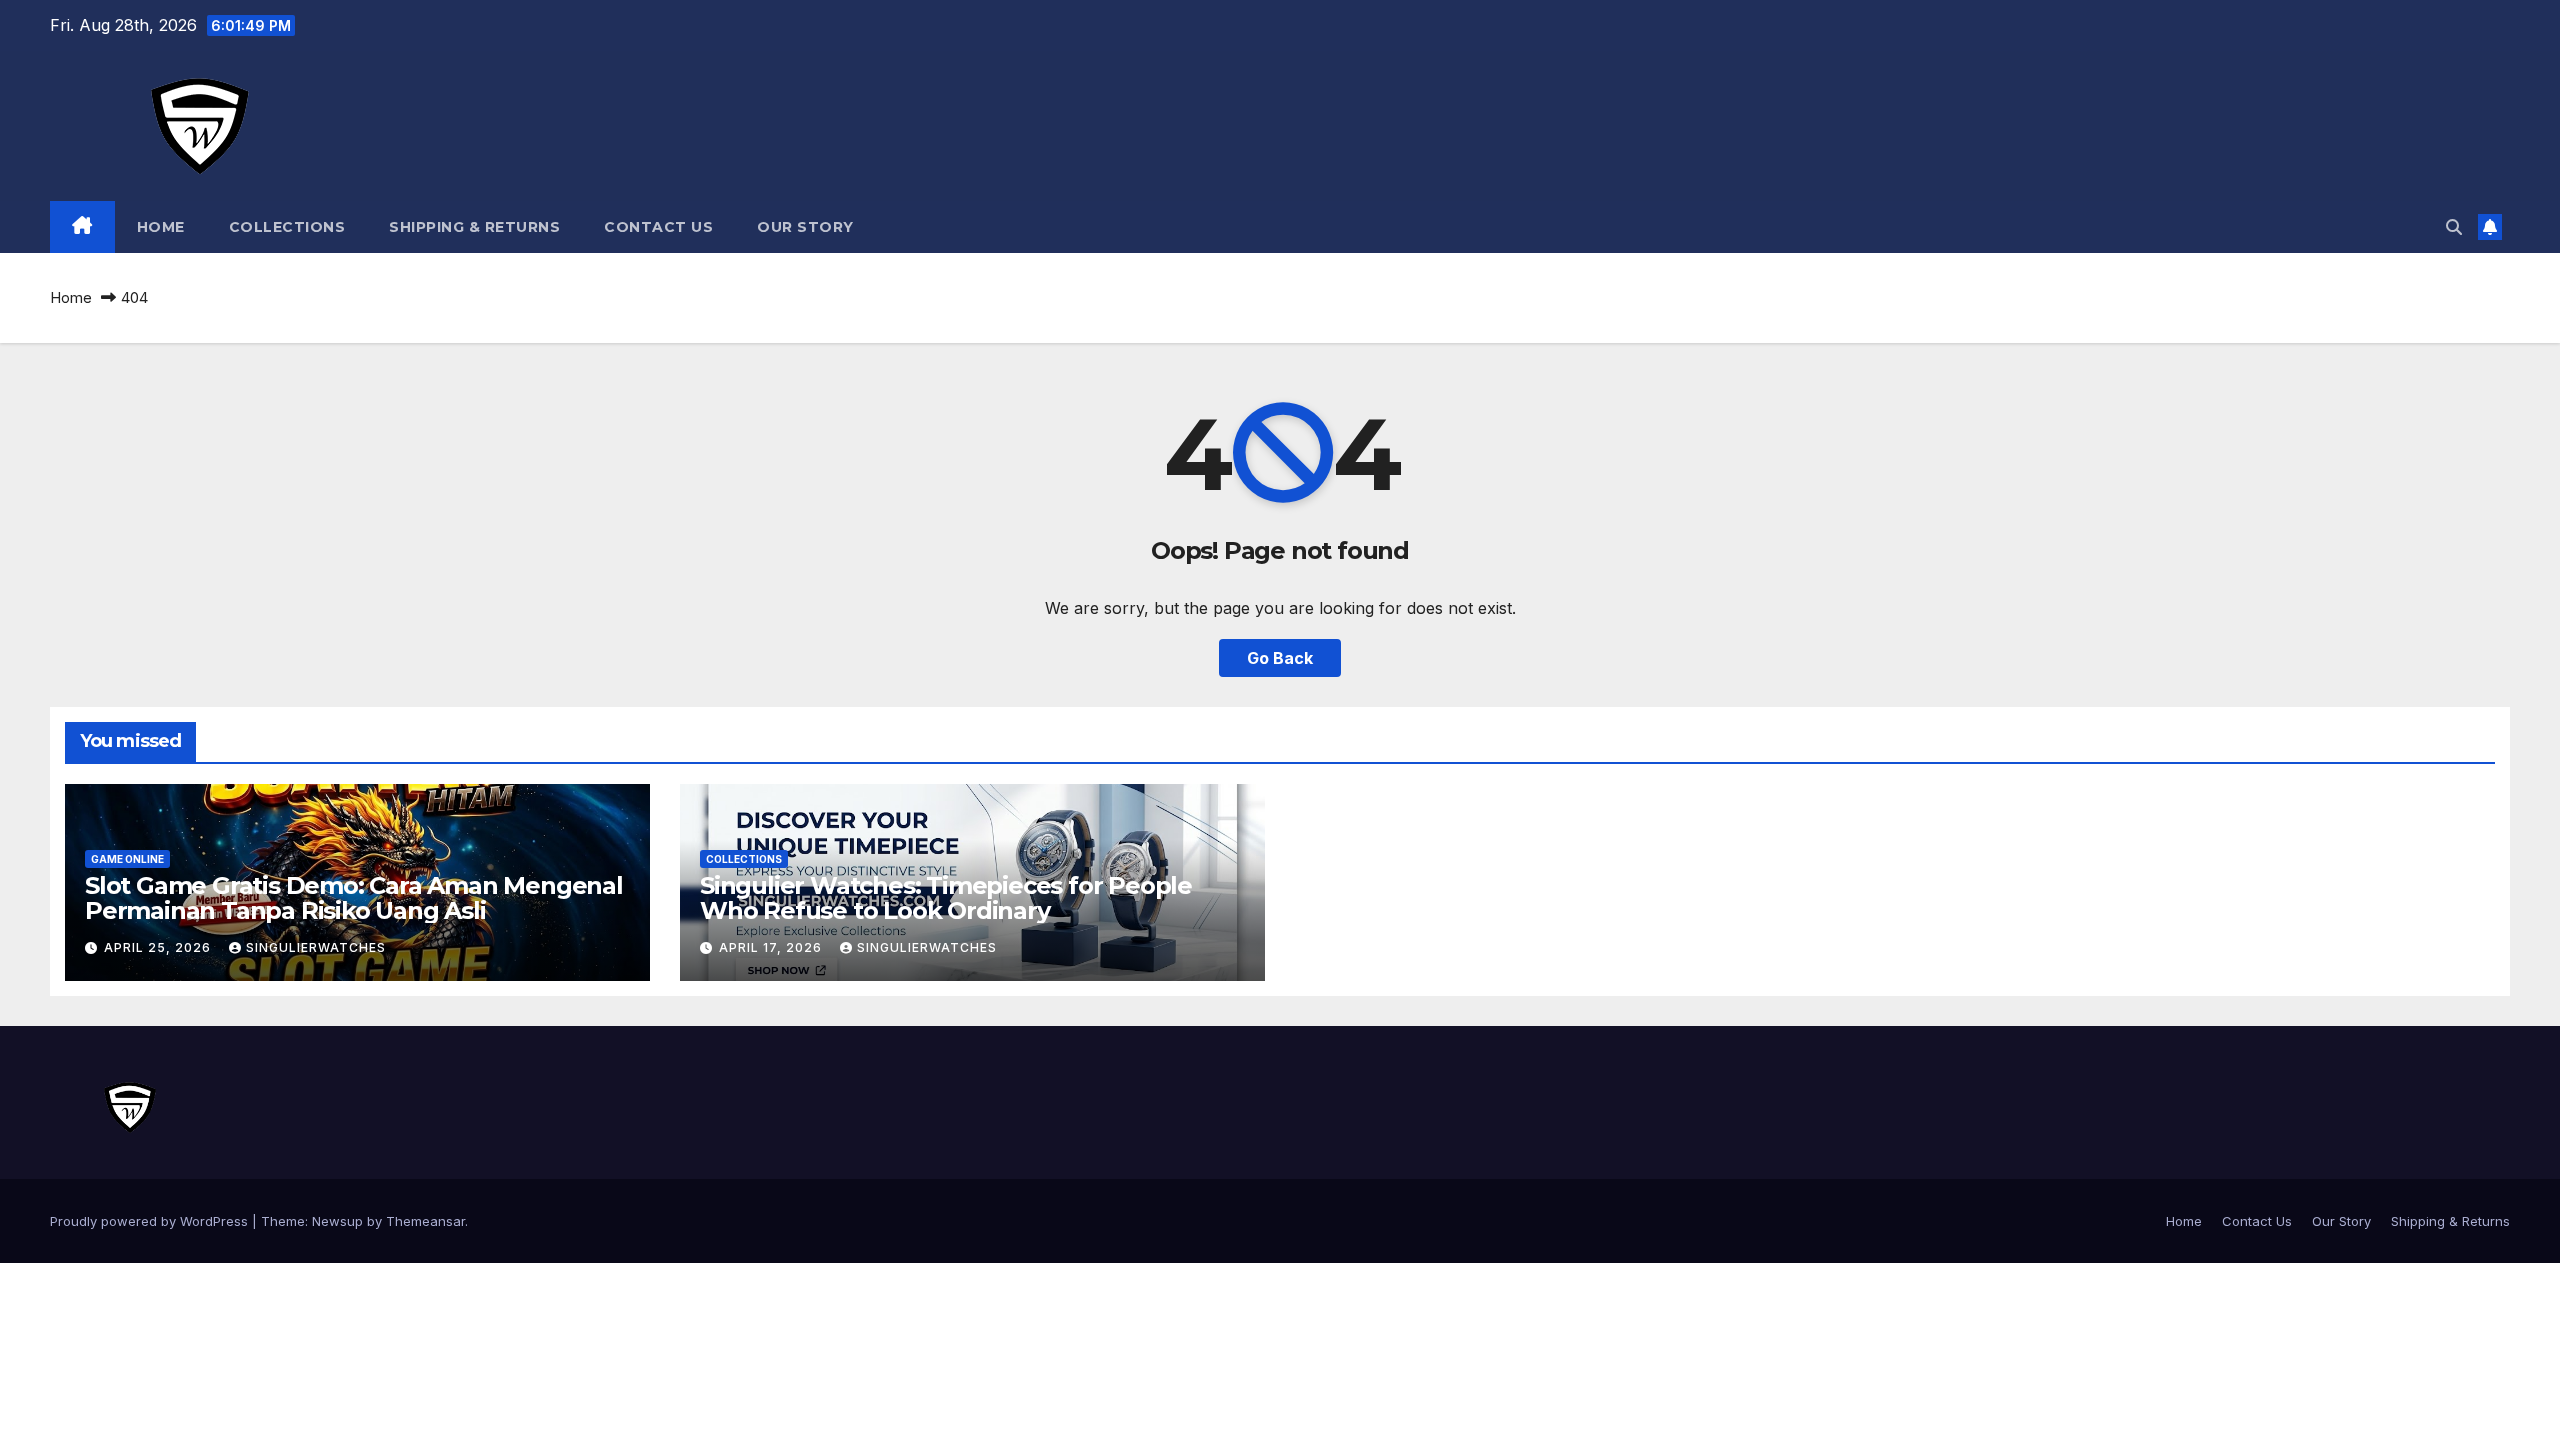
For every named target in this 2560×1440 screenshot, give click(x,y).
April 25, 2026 (159, 947)
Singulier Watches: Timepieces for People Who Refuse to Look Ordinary (946, 898)
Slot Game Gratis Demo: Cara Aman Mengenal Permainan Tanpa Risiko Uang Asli (354, 898)
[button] (2454, 227)
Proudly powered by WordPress (151, 1221)
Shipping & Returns (474, 227)
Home (161, 227)
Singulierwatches (316, 947)
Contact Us (658, 227)
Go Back (1280, 658)
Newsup (337, 1221)
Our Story (805, 227)
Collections (287, 227)
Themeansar (425, 1221)
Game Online (127, 859)
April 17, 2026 (772, 947)
